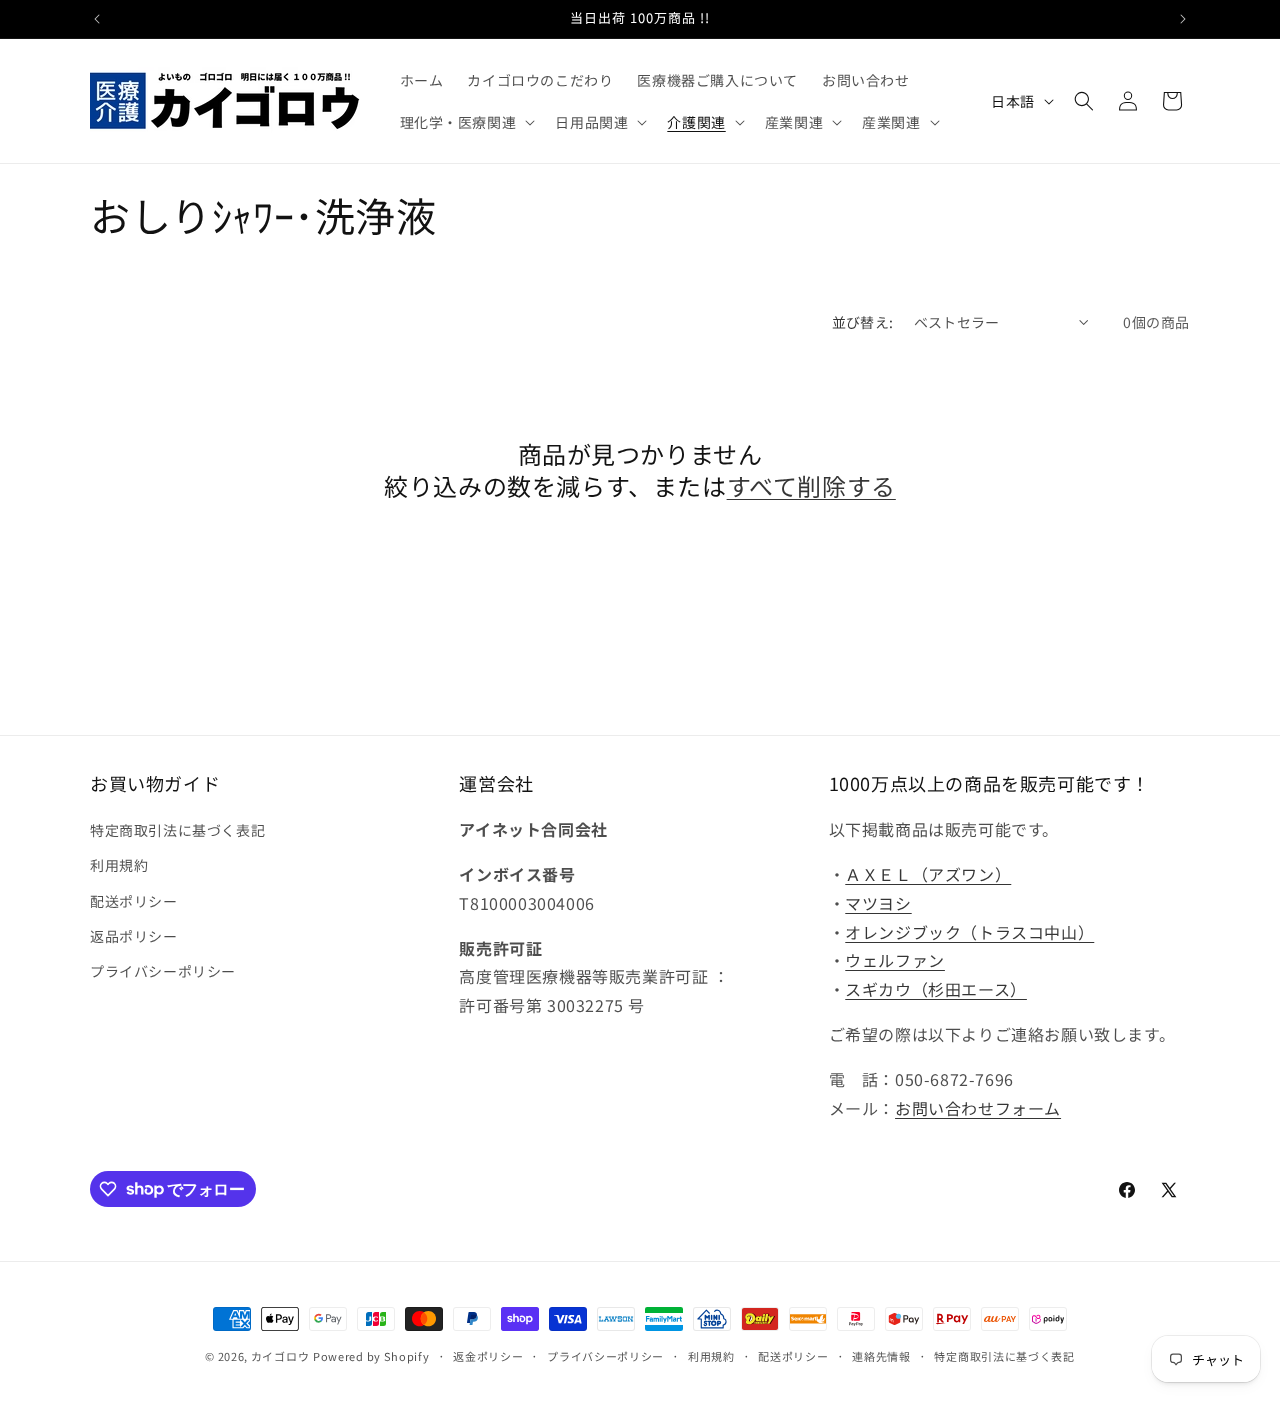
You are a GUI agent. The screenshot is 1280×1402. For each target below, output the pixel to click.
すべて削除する (811, 485)
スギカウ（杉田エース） (936, 989)
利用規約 (119, 866)
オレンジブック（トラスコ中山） (969, 932)
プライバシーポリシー (163, 971)
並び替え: (863, 322)
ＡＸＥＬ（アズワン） (928, 874)
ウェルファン (895, 961)
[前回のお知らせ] (97, 19)
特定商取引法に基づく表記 (177, 830)
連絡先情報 (881, 1355)
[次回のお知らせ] (1183, 19)
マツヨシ (878, 903)
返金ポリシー (488, 1355)
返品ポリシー (134, 936)
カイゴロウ (280, 1356)
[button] (466, 122)
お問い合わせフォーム (978, 1108)
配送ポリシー (134, 901)
